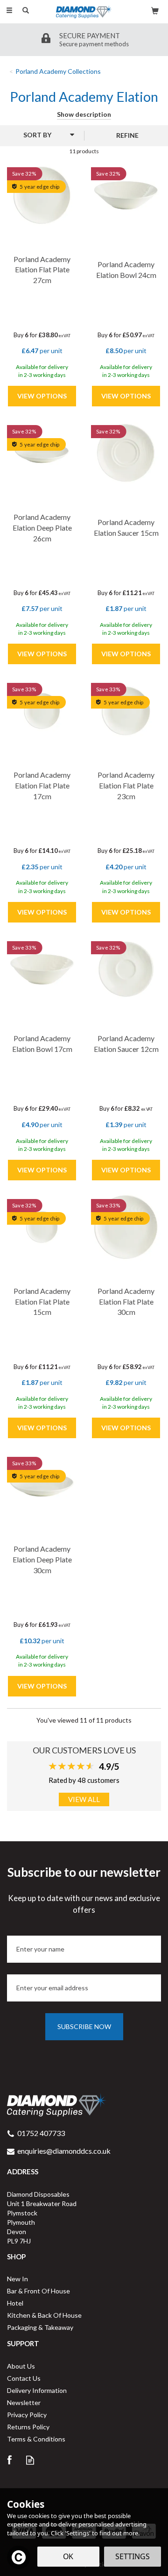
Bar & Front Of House (38, 2291)
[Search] (26, 11)
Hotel (15, 2303)
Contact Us (24, 2378)
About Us (21, 2366)
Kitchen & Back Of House (44, 2315)
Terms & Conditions (36, 2439)
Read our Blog (30, 2460)
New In (17, 2279)
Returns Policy (28, 2427)
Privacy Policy (27, 2415)
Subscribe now (84, 2026)
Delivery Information (37, 2390)
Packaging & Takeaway (40, 2327)
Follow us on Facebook (9, 2460)
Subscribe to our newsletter (84, 1889)
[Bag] (155, 10)
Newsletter (24, 2402)
